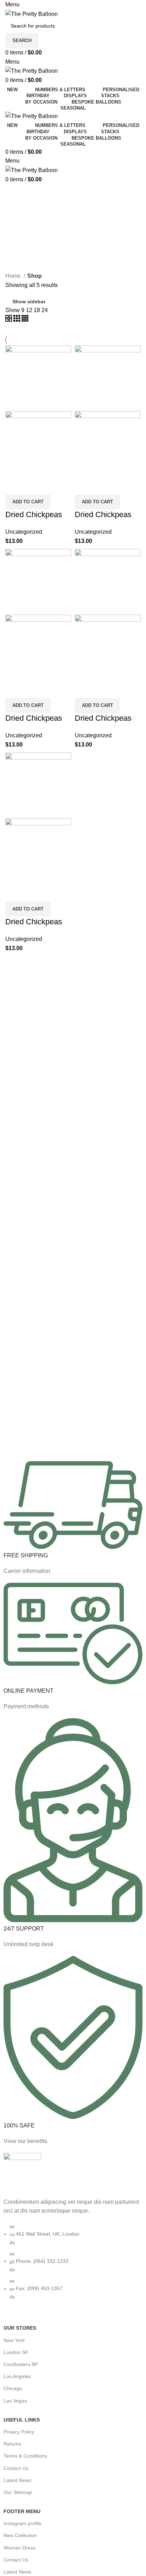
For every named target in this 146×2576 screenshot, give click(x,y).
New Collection (20, 2535)
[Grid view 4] (25, 320)
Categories (26, 210)
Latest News (17, 2480)
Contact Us (16, 2468)
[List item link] (73, 2265)
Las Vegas (15, 2401)
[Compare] (14, 486)
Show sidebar (29, 301)
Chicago (13, 2388)
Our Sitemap (18, 2492)
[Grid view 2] (9, 320)
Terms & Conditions (25, 2456)
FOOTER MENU (22, 2511)
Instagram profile (23, 2523)
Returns (12, 2444)
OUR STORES (20, 2328)
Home (14, 276)
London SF (16, 2352)
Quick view (33, 486)
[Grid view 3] (18, 320)
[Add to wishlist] (52, 486)
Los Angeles (17, 2376)
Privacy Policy (19, 2432)
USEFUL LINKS (22, 2420)
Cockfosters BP (21, 2364)
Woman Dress (19, 2548)
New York (14, 2340)
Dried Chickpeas (34, 514)
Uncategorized (24, 532)
